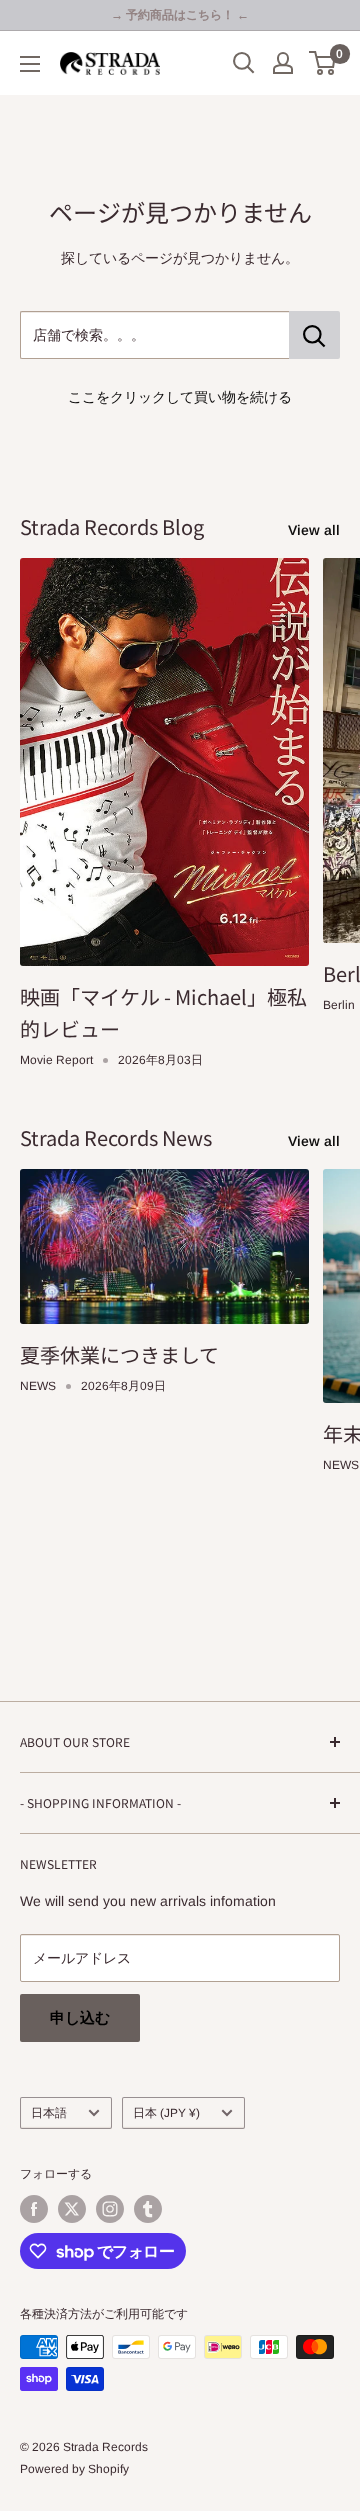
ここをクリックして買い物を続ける (180, 397)
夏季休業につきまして (119, 1354)
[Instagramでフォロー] (110, 2209)
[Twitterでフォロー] (72, 2209)
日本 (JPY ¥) (166, 2113)
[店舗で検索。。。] (314, 335)
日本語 (49, 2113)
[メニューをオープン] (30, 64)
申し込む (80, 2017)
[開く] (244, 63)
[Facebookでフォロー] (34, 2209)
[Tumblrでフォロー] (148, 2209)
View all (314, 530)
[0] (323, 63)
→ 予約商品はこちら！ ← (180, 15)
